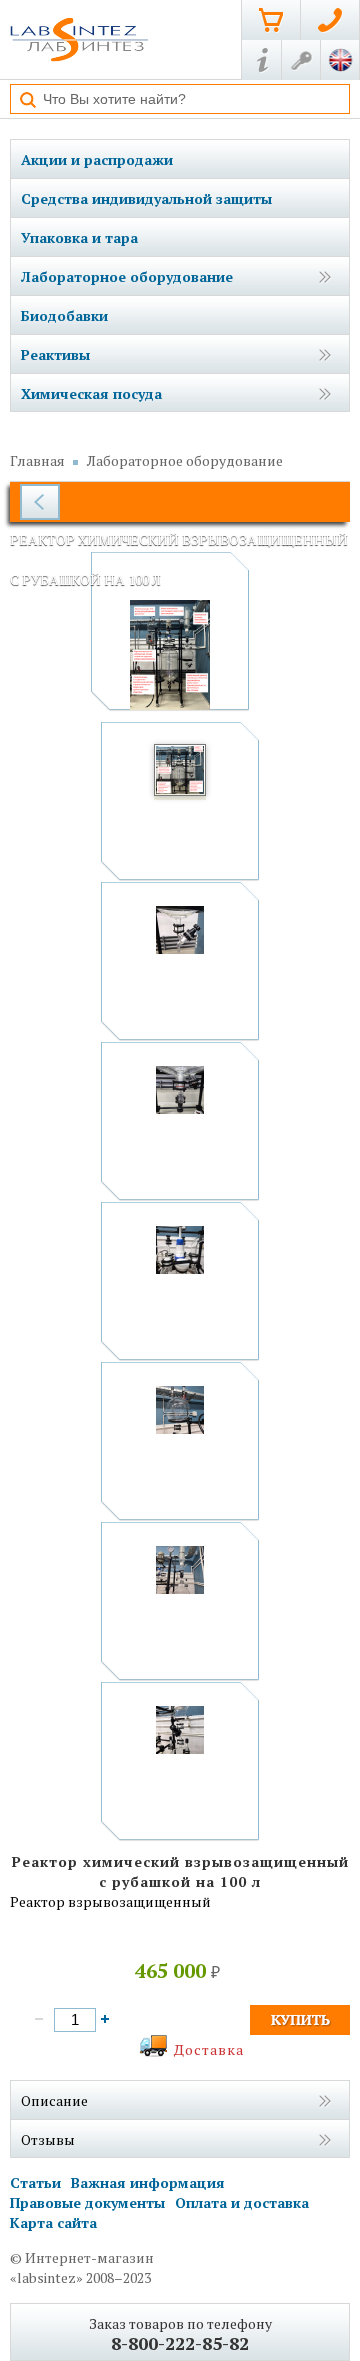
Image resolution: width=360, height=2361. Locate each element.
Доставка (209, 2049)
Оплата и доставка (242, 2202)
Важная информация (148, 2182)
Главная (37, 460)
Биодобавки (64, 315)
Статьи (35, 2182)
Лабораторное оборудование (127, 276)
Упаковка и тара (79, 237)
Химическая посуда (91, 393)
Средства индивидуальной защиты (146, 198)
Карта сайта (53, 2222)
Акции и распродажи (97, 159)
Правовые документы (87, 2202)
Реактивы (55, 354)
